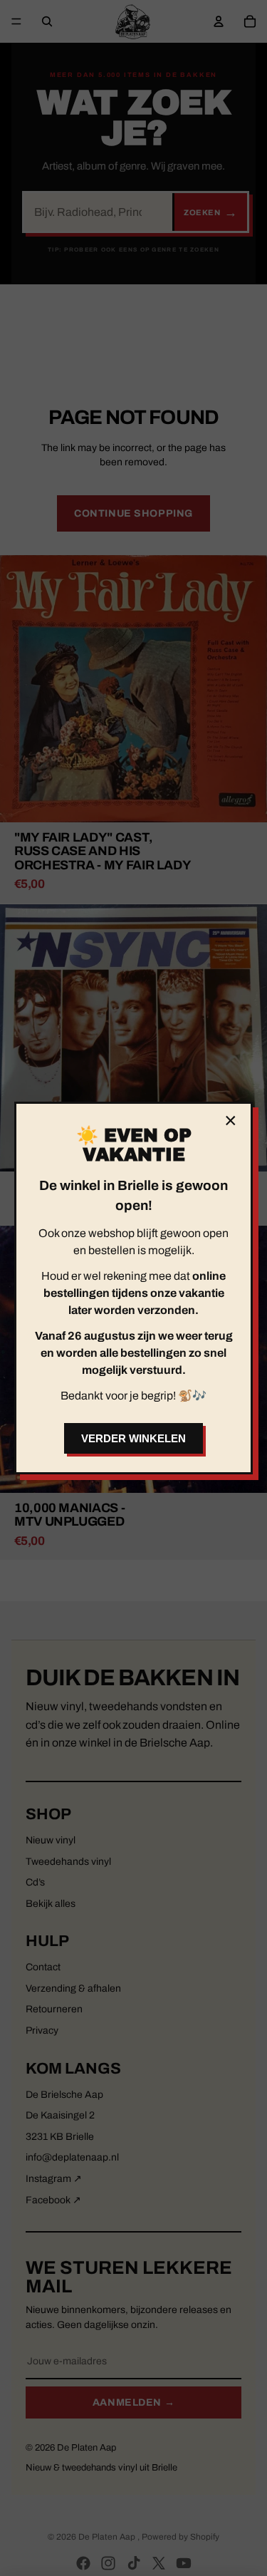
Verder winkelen (133, 1438)
